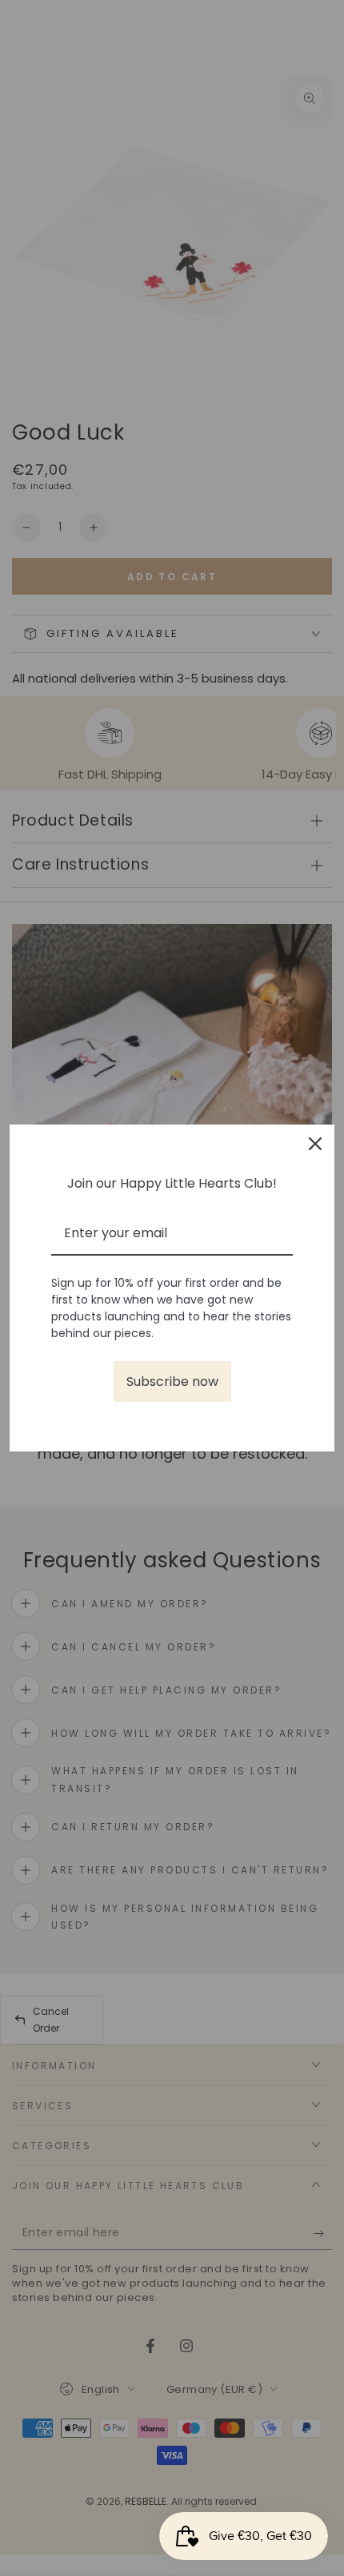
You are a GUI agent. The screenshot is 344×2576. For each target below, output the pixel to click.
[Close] (315, 1144)
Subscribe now (172, 1382)
